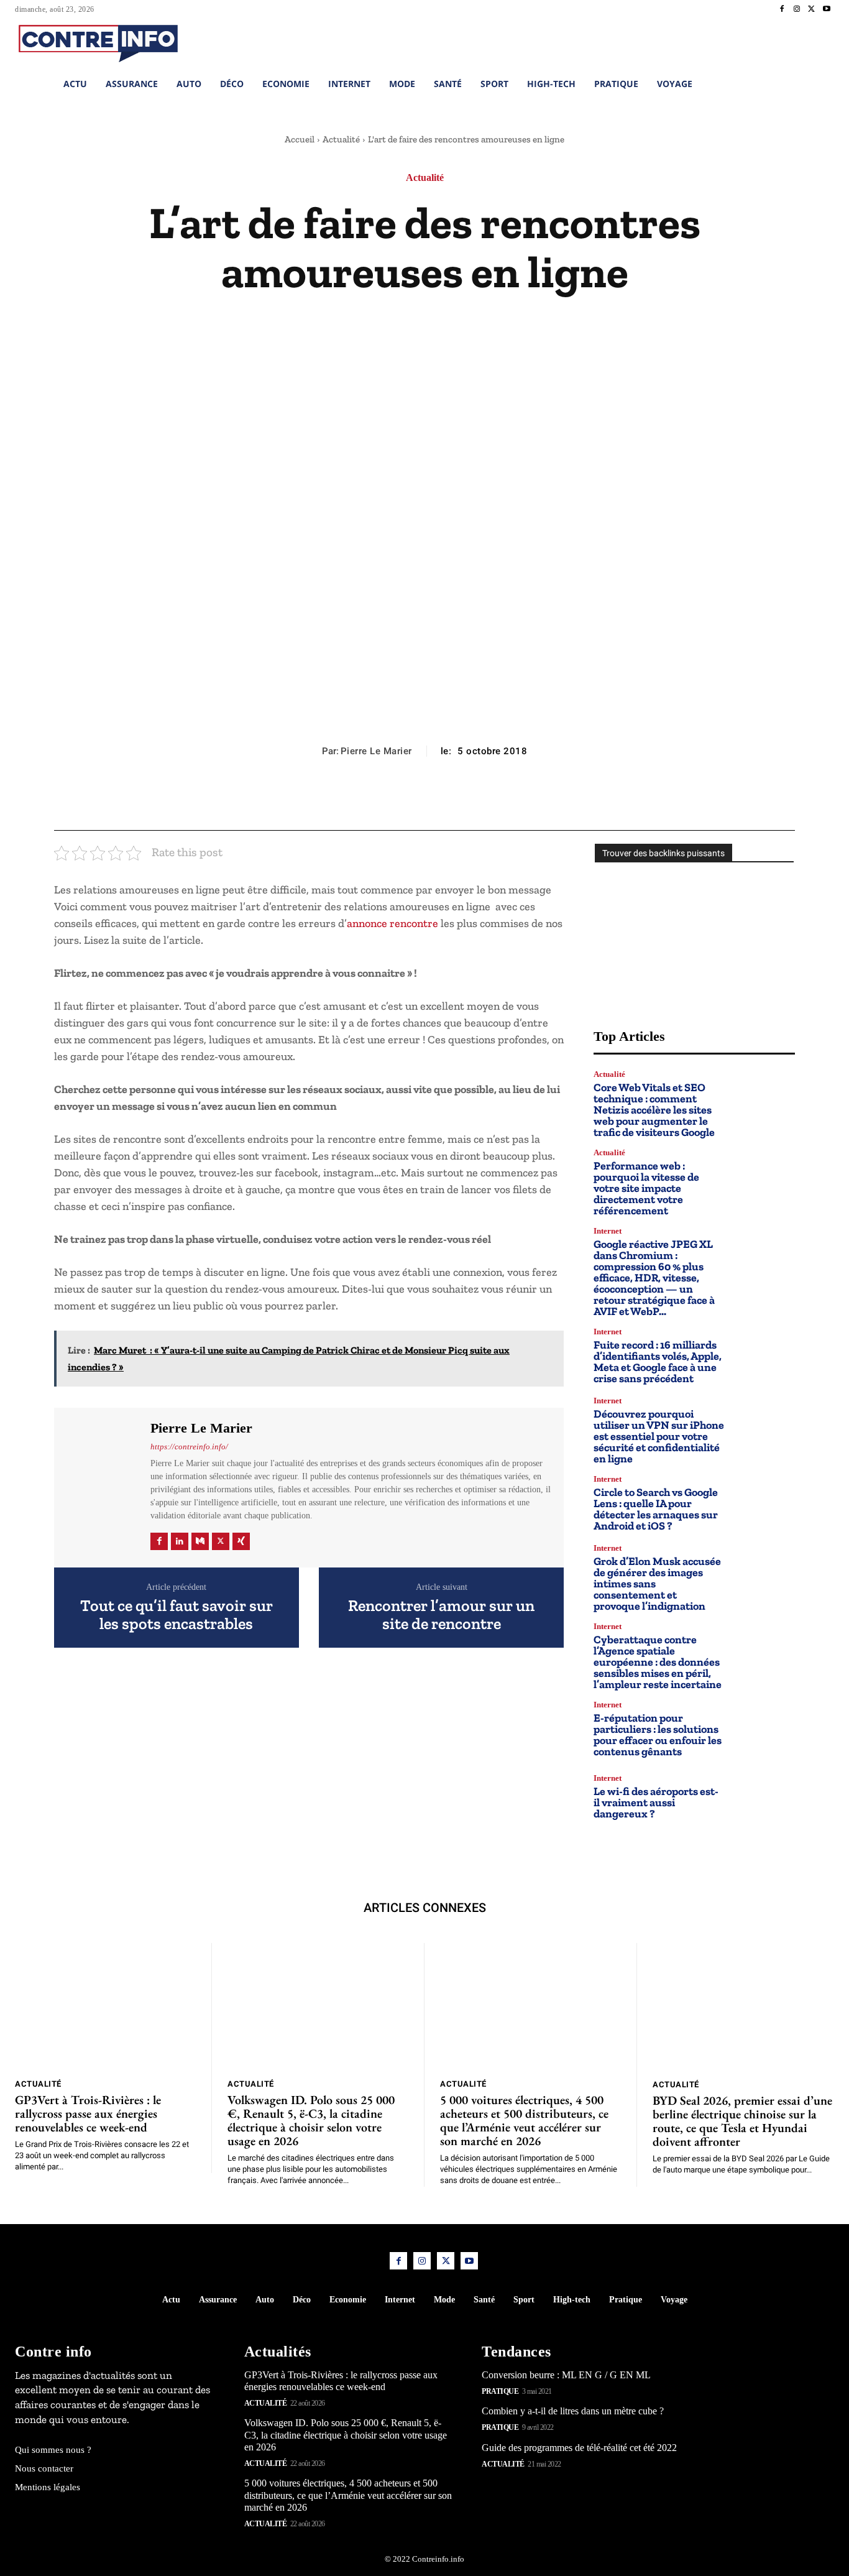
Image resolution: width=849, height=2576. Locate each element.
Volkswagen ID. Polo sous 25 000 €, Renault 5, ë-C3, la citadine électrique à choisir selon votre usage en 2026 (311, 2120)
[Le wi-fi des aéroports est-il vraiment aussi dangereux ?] (765, 1797)
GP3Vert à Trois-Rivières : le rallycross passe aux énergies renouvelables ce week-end (88, 2113)
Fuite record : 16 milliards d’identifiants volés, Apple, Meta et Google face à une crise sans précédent (658, 1362)
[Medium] (200, 1541)
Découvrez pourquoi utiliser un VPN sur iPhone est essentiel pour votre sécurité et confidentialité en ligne (659, 1436)
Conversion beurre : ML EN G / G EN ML (566, 2374)
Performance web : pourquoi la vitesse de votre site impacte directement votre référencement (646, 1188)
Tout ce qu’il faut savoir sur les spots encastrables (177, 1614)
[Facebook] (782, 9)
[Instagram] (797, 9)
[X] (812, 9)
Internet (608, 1231)
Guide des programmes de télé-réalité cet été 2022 (579, 2447)
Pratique (500, 2391)
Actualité (341, 139)
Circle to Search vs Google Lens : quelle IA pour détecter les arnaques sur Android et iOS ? (656, 1509)
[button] (750, 42)
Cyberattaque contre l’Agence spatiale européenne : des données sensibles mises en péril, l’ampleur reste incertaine (658, 1662)
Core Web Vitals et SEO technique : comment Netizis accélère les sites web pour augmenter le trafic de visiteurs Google (654, 1110)
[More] (482, 800)
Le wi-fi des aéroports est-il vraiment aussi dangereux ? (656, 1803)
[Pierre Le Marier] (101, 1486)
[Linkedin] (180, 1541)
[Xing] (241, 1541)
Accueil (300, 139)
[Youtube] (827, 9)
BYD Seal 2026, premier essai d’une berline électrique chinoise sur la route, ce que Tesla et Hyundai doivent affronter (742, 2121)
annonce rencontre (392, 923)
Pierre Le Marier (376, 751)
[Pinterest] (424, 800)
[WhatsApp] (452, 800)
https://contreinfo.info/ (189, 1447)
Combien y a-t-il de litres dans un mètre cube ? (573, 2411)
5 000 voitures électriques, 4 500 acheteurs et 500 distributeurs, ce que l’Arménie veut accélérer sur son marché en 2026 (524, 2120)
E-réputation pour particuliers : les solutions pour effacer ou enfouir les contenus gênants (658, 1735)
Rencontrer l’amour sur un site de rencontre (441, 1614)
